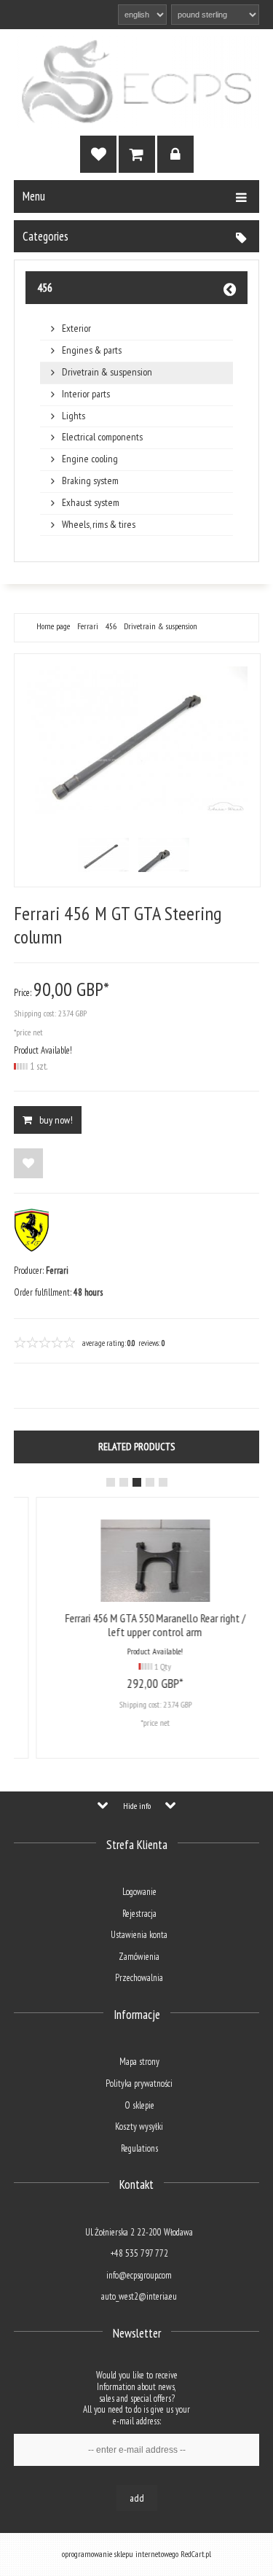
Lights (74, 416)
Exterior (76, 328)
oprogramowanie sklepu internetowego (120, 2554)
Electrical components (102, 437)
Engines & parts (92, 350)
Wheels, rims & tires (99, 525)
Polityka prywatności (139, 2083)
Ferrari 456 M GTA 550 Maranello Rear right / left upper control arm (138, 1625)
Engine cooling (90, 459)
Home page (53, 626)
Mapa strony (139, 2062)
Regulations (139, 2148)
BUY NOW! (56, 1120)
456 (45, 287)
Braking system (90, 481)
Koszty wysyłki (139, 2126)
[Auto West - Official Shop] (137, 82)
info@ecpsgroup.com (139, 2275)
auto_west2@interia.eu (139, 2296)
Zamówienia (139, 1957)
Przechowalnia (139, 1978)
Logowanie (139, 1892)
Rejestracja (139, 1914)
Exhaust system (91, 503)
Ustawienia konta (139, 1935)
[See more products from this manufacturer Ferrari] (32, 1249)
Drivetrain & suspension (107, 372)
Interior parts (86, 394)
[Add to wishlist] (28, 1163)
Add (137, 2498)
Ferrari (88, 626)
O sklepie (139, 2105)
